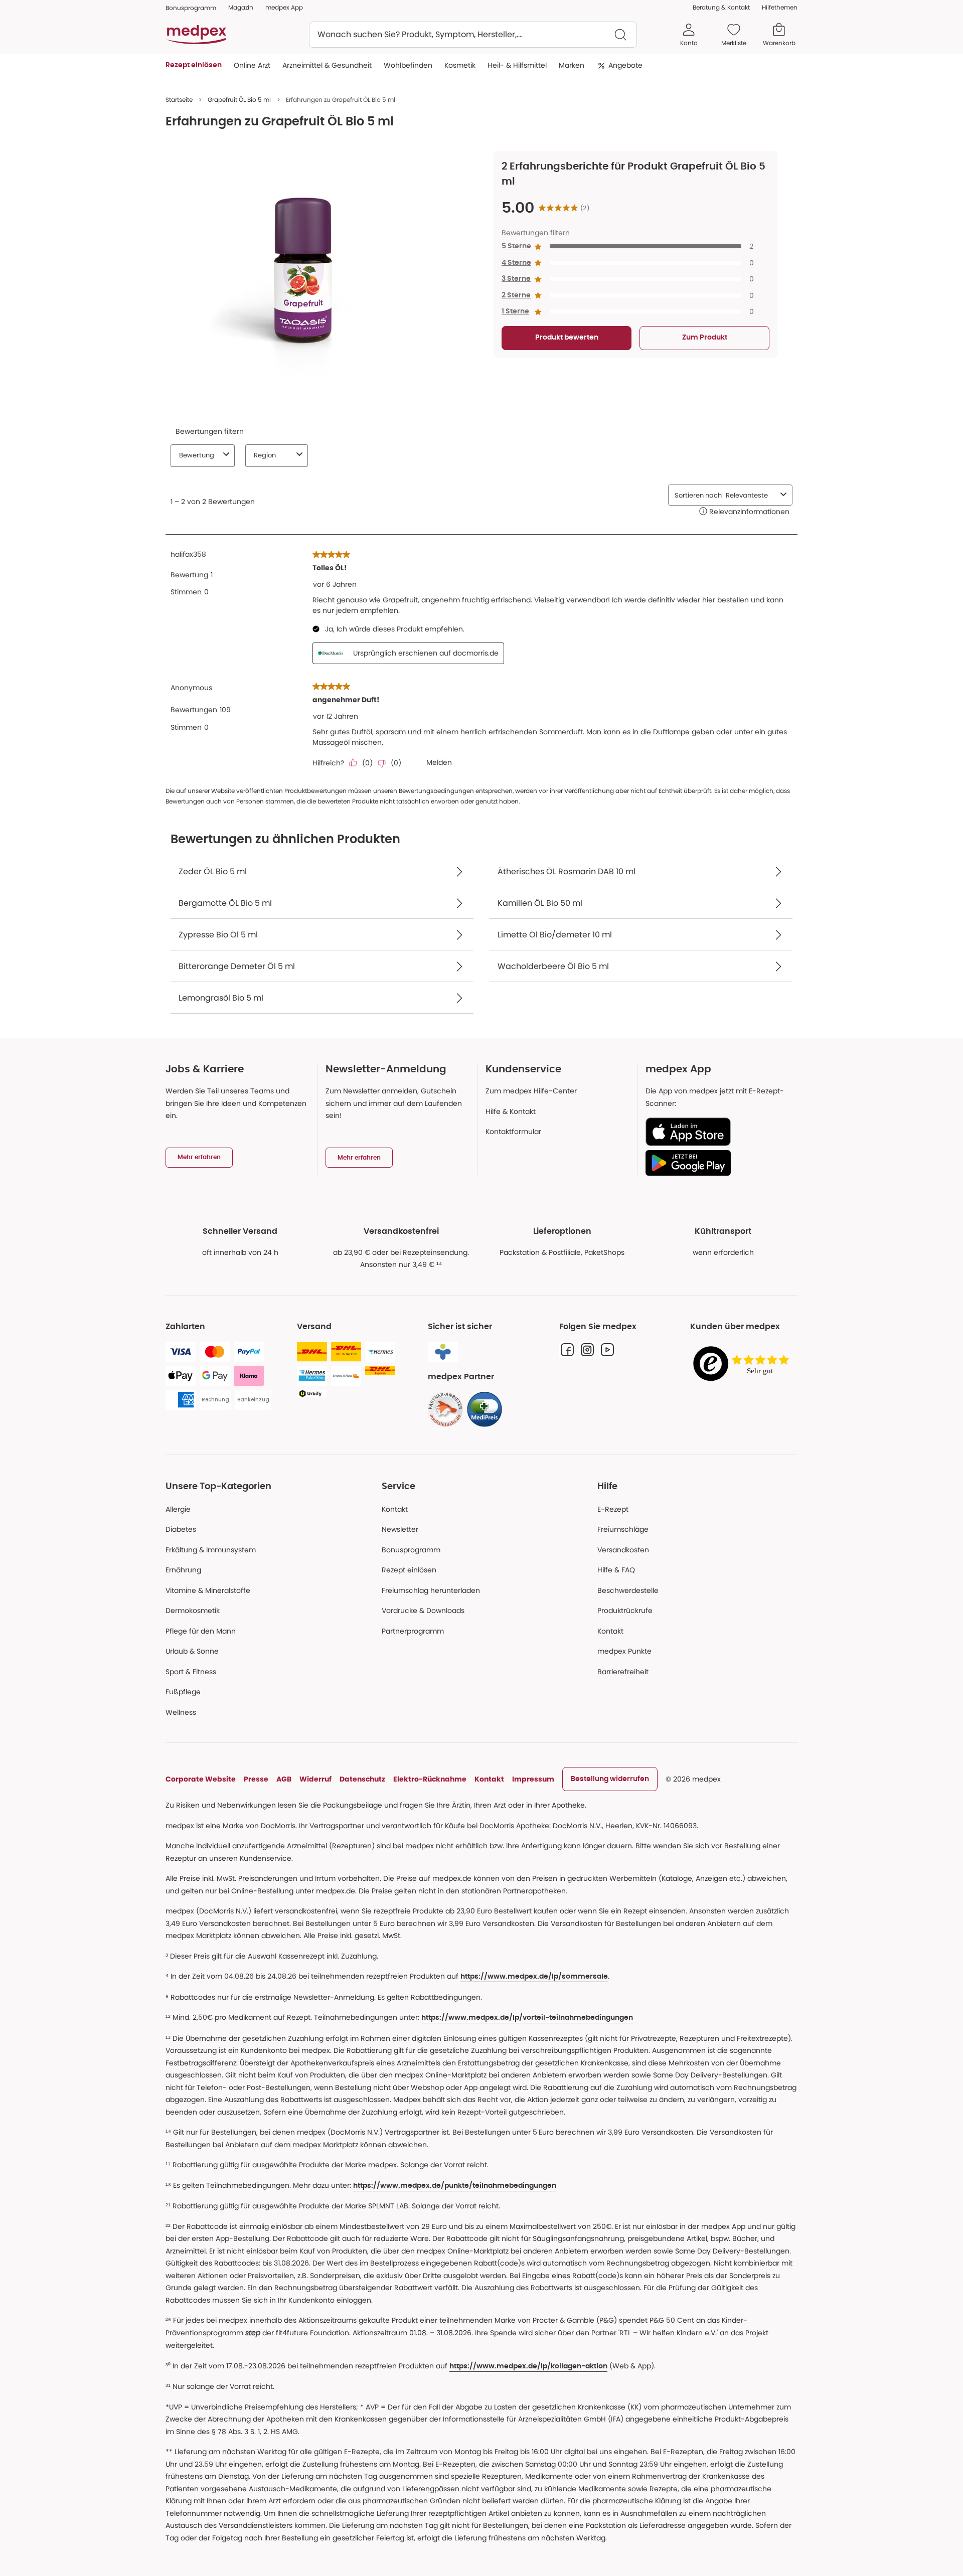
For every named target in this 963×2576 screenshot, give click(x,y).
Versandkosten (623, 1550)
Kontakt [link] (610, 1631)
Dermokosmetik (193, 1611)
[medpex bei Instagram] (587, 1350)
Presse (256, 1779)
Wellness (181, 1712)
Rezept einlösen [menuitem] (194, 65)
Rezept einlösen (409, 1570)
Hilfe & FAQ (616, 1570)
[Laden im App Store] (717, 1132)
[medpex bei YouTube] (607, 1350)
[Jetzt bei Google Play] (717, 1163)
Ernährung (183, 1570)
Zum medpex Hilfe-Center (531, 1091)
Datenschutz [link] (362, 1779)
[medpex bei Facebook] (567, 1350)
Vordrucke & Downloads (423, 1611)
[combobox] (473, 35)
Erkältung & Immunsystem (211, 1550)
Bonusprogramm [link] (191, 8)
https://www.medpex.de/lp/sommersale (534, 1977)
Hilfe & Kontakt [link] (511, 1111)
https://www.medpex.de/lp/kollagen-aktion (528, 2366)
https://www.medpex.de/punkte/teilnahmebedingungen (455, 2186)
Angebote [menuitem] (625, 65)
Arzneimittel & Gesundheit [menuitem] (327, 65)
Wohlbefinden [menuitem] (408, 65)
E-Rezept (613, 1509)
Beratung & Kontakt (721, 7)
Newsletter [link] (400, 1529)
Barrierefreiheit (623, 1672)
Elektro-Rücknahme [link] (430, 1779)
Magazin (241, 7)
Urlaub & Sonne (192, 1651)
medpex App (284, 7)
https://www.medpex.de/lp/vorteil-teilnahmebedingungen (527, 2018)
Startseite (179, 100)
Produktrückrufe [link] (625, 1611)
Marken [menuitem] (572, 65)
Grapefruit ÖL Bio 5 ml (239, 100)
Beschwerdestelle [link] (628, 1590)
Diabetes (181, 1529)
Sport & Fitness (191, 1672)
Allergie (178, 1509)
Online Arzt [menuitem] (252, 65)
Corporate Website (201, 1779)
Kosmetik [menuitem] (460, 65)
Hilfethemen (780, 7)
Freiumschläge (623, 1529)
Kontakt (395, 1509)
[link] (445, 1409)
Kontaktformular (513, 1132)
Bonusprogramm (411, 1550)
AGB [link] (284, 1779)
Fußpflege (183, 1692)
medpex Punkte (624, 1651)
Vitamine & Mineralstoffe (208, 1590)
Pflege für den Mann (201, 1631)
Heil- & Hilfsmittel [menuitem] (517, 65)
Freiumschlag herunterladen (431, 1590)
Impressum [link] (533, 1779)
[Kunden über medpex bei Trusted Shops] (744, 1364)
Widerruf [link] (315, 1779)
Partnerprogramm (413, 1631)
